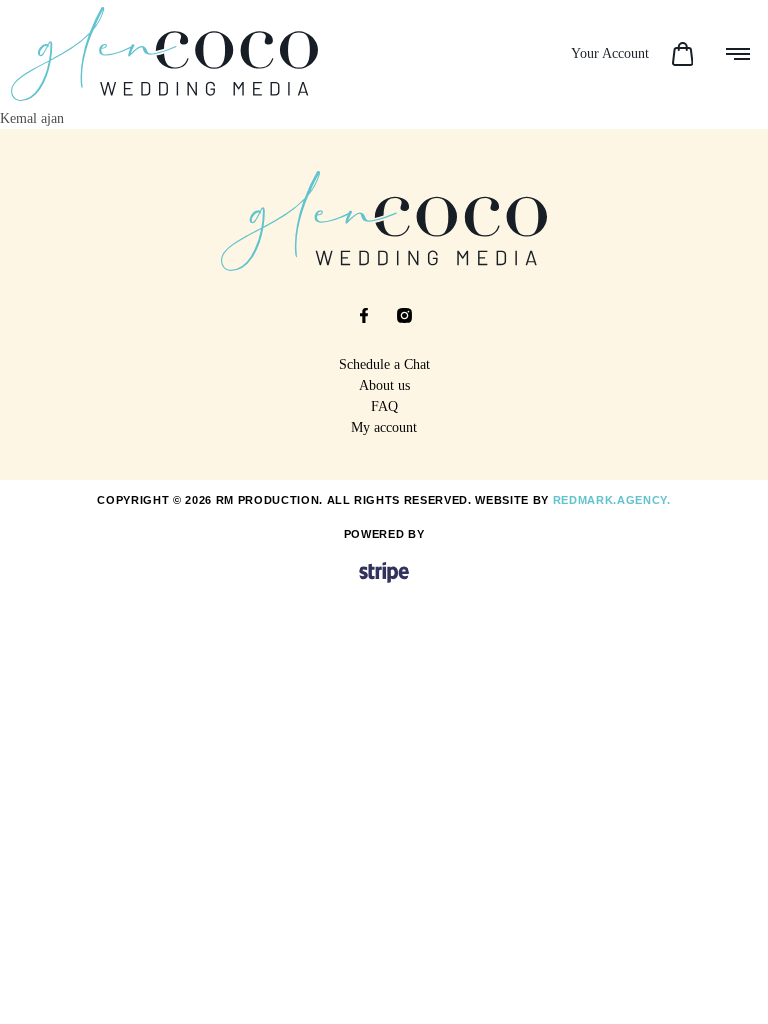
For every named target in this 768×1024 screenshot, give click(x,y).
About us (384, 385)
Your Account (610, 53)
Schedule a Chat (384, 364)
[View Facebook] (364, 315)
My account (384, 427)
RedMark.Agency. (612, 500)
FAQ (384, 406)
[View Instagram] (404, 315)
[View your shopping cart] (682, 54)
